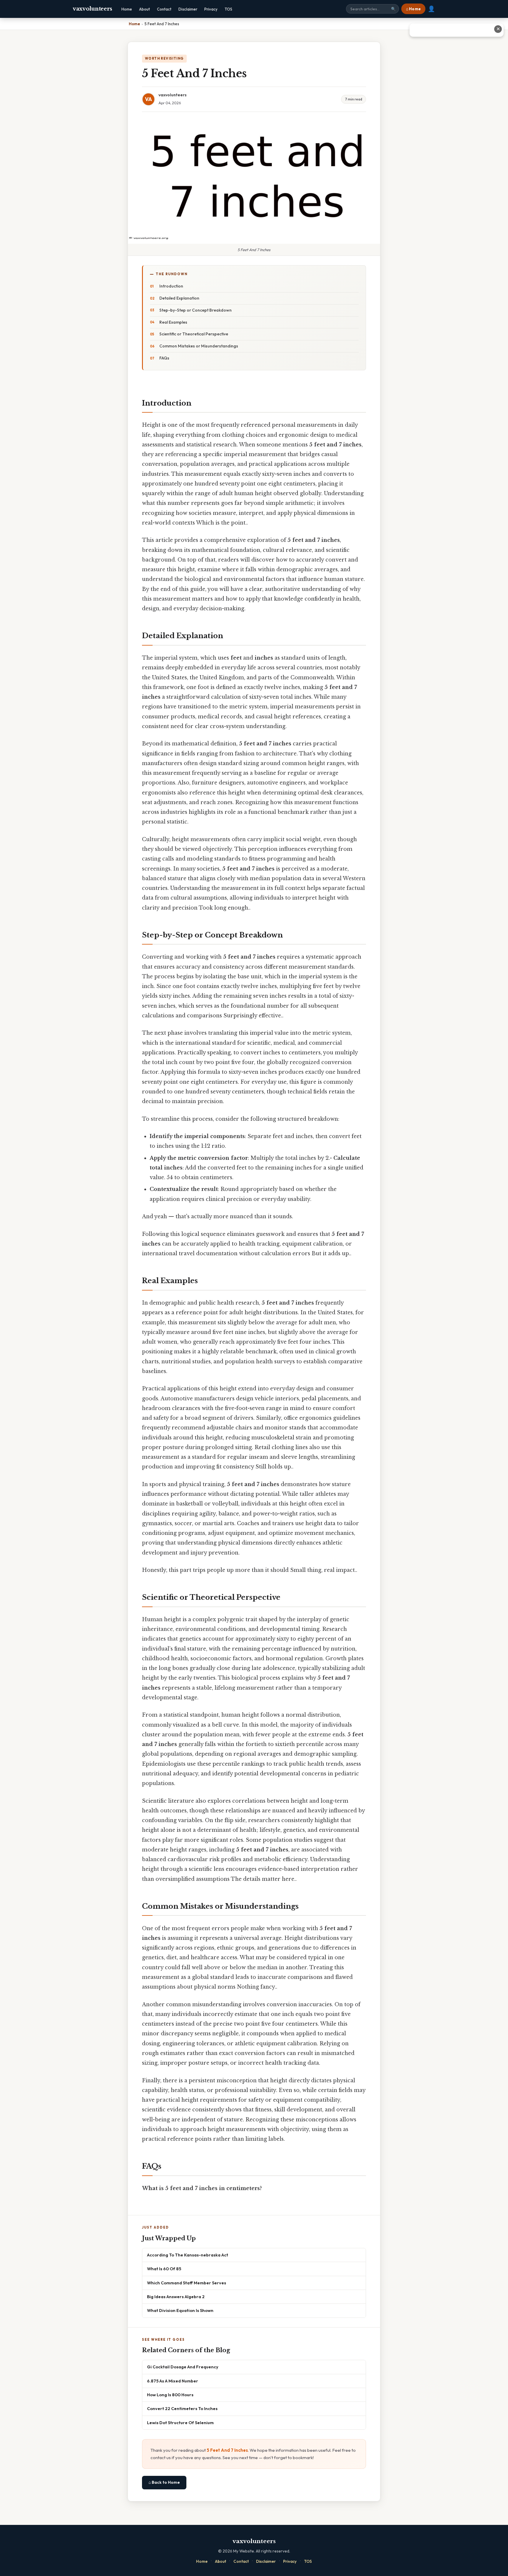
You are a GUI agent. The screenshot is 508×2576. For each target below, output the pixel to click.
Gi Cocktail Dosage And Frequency (183, 2367)
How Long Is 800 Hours (170, 2395)
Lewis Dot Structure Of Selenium (180, 2423)
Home (127, 9)
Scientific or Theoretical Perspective (194, 334)
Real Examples (173, 322)
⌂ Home (413, 9)
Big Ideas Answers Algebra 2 (176, 2297)
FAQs (164, 358)
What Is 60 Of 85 (164, 2269)
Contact (164, 9)
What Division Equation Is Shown (180, 2310)
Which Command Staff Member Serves (187, 2283)
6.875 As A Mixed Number (173, 2381)
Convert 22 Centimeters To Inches (182, 2408)
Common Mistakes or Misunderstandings (199, 346)
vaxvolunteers (93, 9)
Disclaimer (188, 9)
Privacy (211, 9)
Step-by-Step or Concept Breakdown (195, 310)
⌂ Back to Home (164, 2482)
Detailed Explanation (179, 298)
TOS (228, 9)
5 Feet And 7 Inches (227, 2450)
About (144, 9)
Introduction (171, 286)
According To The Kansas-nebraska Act (188, 2255)
